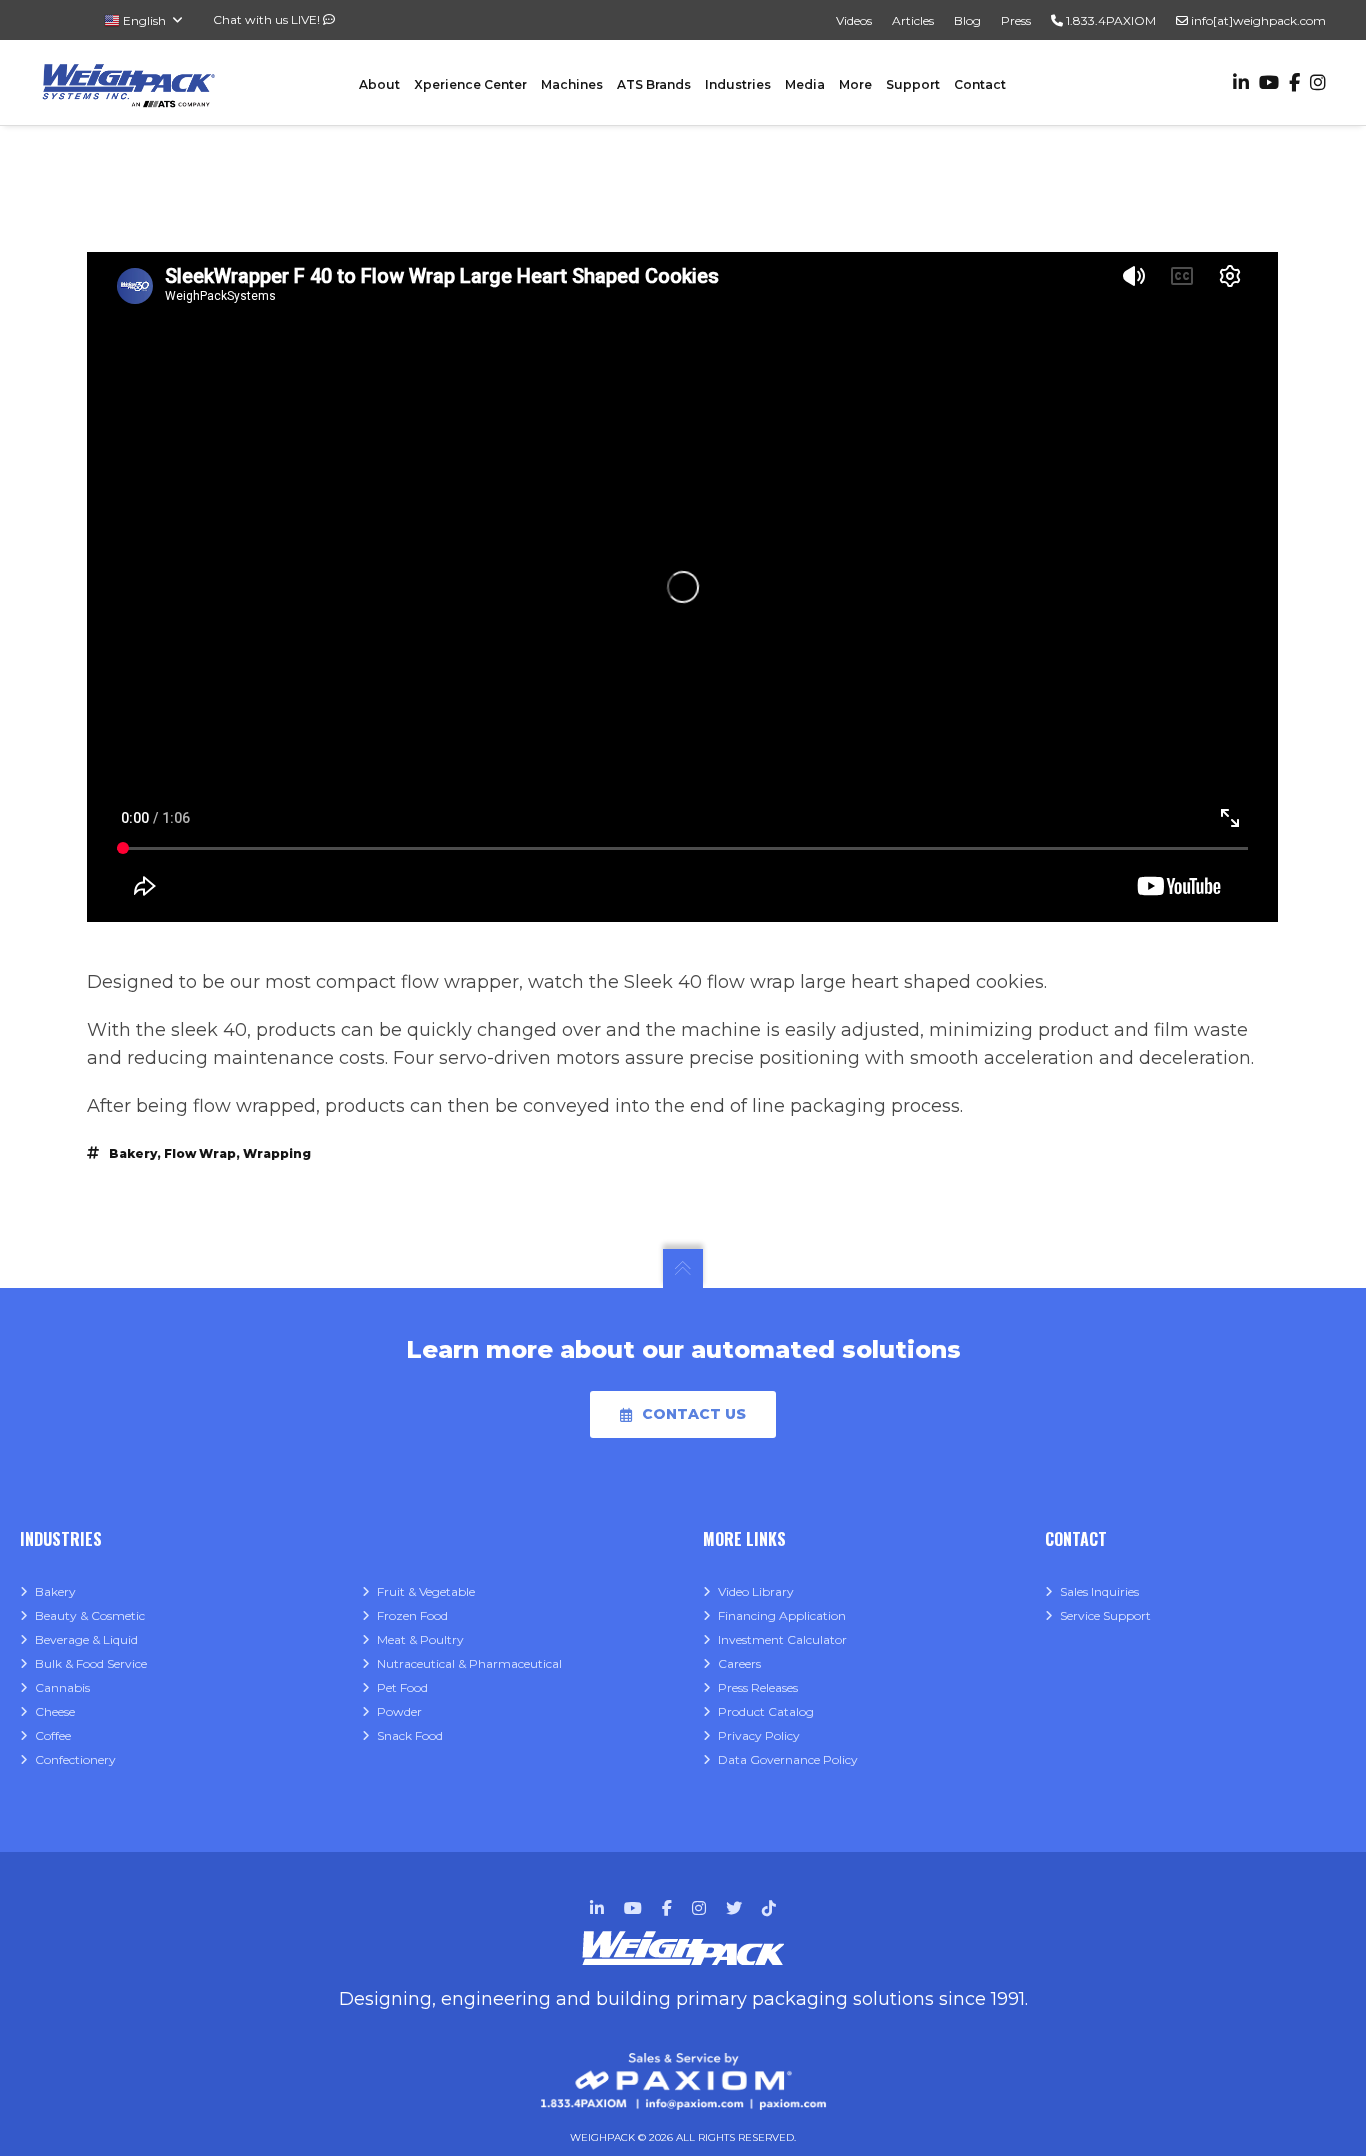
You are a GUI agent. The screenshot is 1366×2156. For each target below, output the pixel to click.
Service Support (1105, 1615)
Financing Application (782, 1615)
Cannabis (62, 1687)
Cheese (55, 1711)
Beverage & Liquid (86, 1639)
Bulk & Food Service (91, 1663)
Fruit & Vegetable (426, 1591)
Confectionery (75, 1759)
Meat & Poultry (420, 1639)
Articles (913, 20)
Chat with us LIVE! (268, 19)
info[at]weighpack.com (1257, 20)
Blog (967, 20)
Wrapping (277, 1153)
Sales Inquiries (1099, 1591)
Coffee (53, 1735)
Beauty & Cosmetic (90, 1615)
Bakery (133, 1153)
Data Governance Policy (788, 1759)
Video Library (756, 1591)
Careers (739, 1663)
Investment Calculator (782, 1639)
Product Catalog (766, 1711)
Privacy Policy (759, 1735)
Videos (854, 20)
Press (1016, 20)
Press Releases (758, 1687)
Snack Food (410, 1735)
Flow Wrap (200, 1153)
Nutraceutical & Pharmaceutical (469, 1663)
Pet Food (402, 1687)
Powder (399, 1711)
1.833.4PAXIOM (1109, 20)
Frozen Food (412, 1615)
